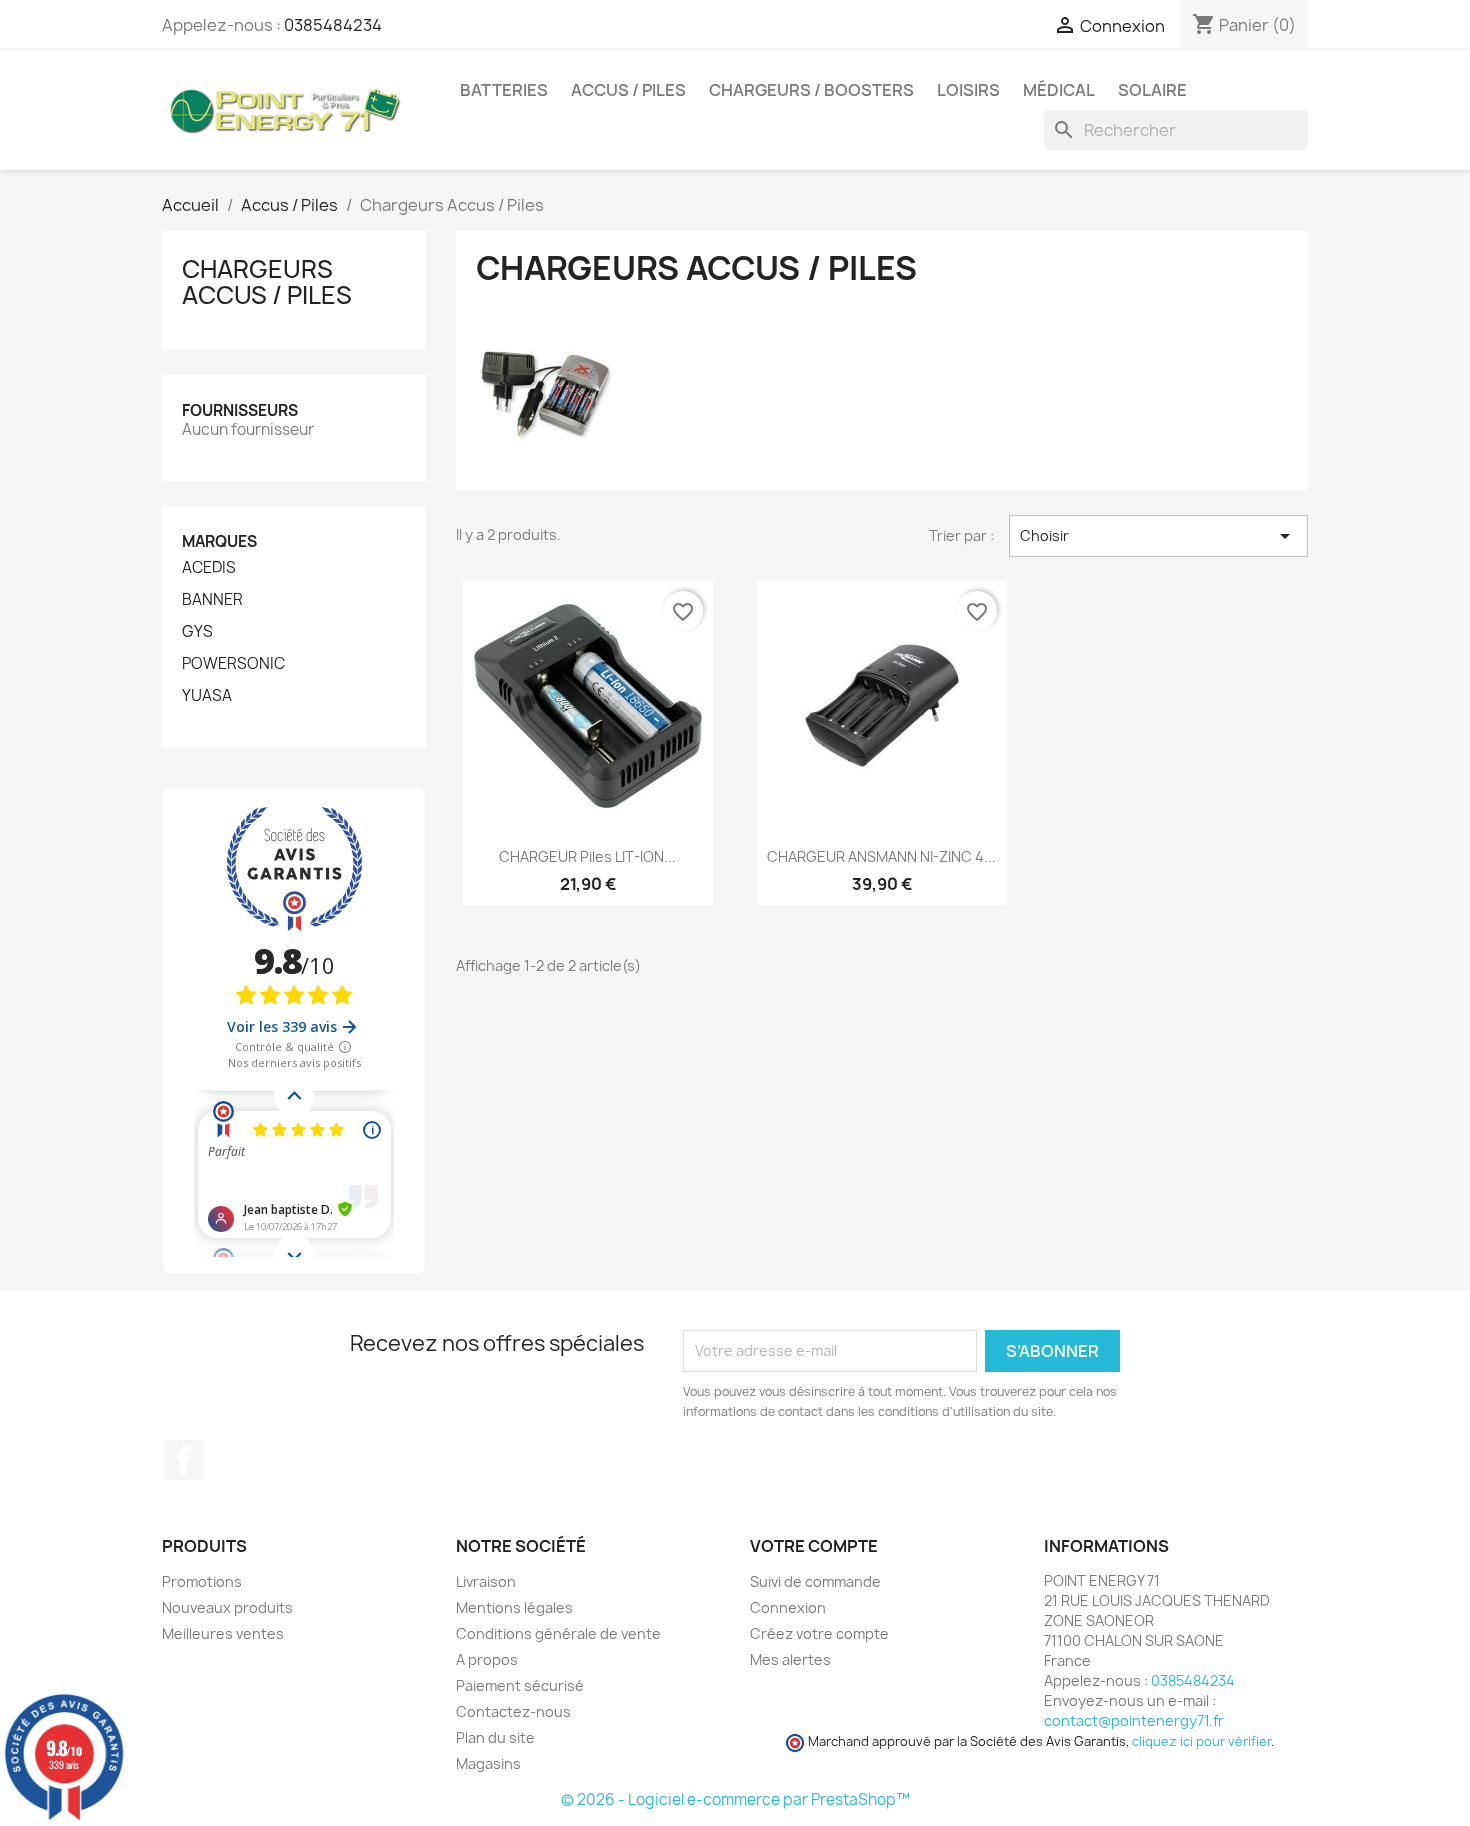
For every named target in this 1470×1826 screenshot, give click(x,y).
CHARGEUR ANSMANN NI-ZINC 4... (881, 856)
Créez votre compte (819, 1633)
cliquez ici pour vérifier (1201, 1741)
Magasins (488, 1763)
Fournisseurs (240, 410)
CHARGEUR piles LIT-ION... (587, 856)
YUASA (207, 696)
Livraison (486, 1581)
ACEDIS (209, 568)
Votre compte (814, 1546)
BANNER (212, 600)
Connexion (788, 1607)
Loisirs (968, 90)
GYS (197, 632)
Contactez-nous (513, 1711)
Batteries (504, 90)
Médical (1059, 90)
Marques (219, 541)
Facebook (184, 1460)
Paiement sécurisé (520, 1685)
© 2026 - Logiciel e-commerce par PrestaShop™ (735, 1799)
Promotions (202, 1581)
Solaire (1152, 90)
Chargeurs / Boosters (811, 90)
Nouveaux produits (227, 1607)
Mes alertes (790, 1659)
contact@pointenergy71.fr (1134, 1720)
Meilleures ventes (223, 1633)
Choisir (1158, 536)
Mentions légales (514, 1607)
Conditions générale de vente (558, 1633)
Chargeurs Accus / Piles (267, 282)
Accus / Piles (628, 90)
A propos (487, 1659)
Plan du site (495, 1737)
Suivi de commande (815, 1581)
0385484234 (333, 25)
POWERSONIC (233, 664)
